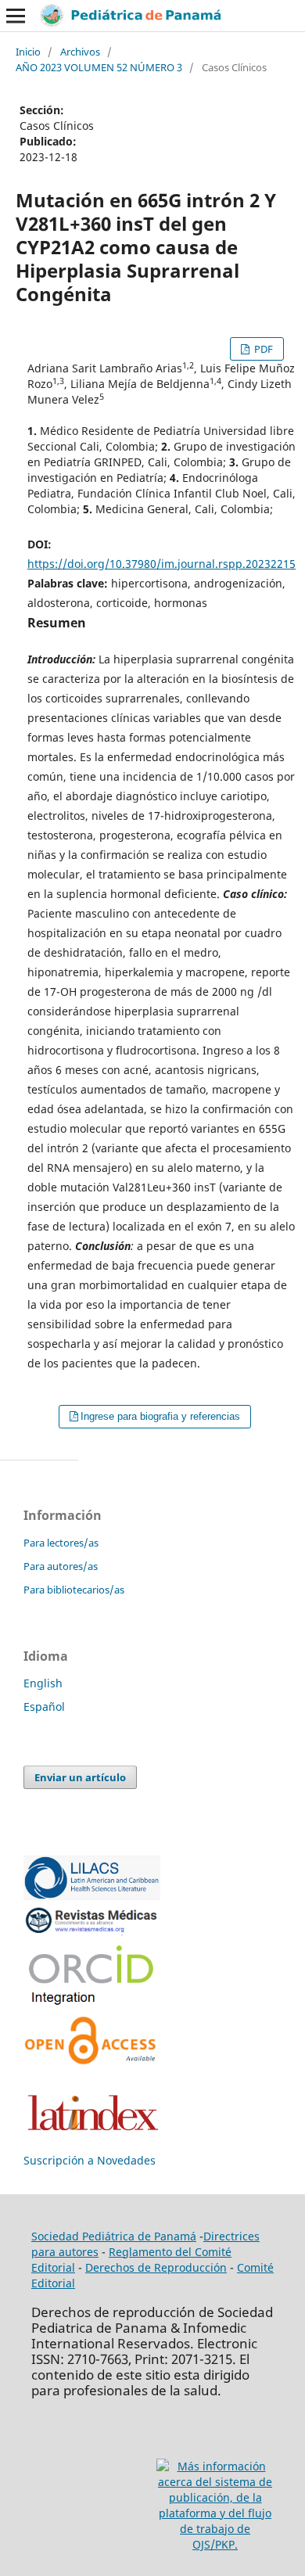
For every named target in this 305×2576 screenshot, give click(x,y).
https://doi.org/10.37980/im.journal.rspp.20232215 (161, 564)
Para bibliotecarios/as (74, 1590)
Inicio (28, 52)
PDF (262, 349)
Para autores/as (61, 1566)
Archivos (80, 52)
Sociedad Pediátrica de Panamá (114, 2236)
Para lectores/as (61, 1543)
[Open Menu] (16, 16)
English (43, 1683)
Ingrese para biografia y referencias (160, 1416)
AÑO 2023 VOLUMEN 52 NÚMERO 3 (99, 67)
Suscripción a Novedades (90, 2160)
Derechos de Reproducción (156, 2267)
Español (44, 1707)
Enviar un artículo (80, 1777)
